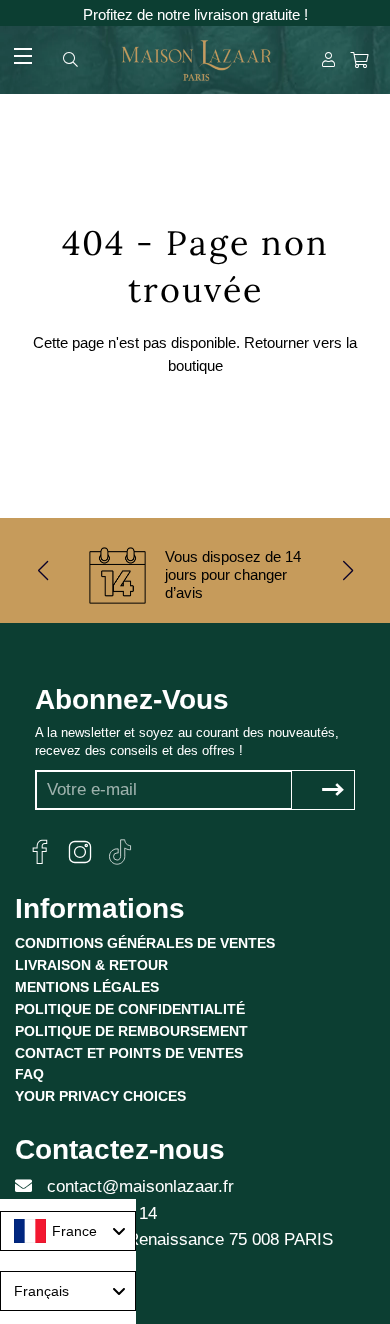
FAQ (29, 1074)
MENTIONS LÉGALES (87, 987)
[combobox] (68, 1231)
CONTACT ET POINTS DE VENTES (129, 1053)
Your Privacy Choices (100, 1096)
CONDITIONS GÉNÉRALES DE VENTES (145, 943)
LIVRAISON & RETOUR (91, 965)
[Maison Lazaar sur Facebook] (40, 852)
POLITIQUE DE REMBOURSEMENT (131, 1031)
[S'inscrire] (333, 790)
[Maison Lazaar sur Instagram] (80, 852)
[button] (42, 570)
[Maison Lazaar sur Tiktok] (120, 852)
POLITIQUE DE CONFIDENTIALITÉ (130, 1009)
